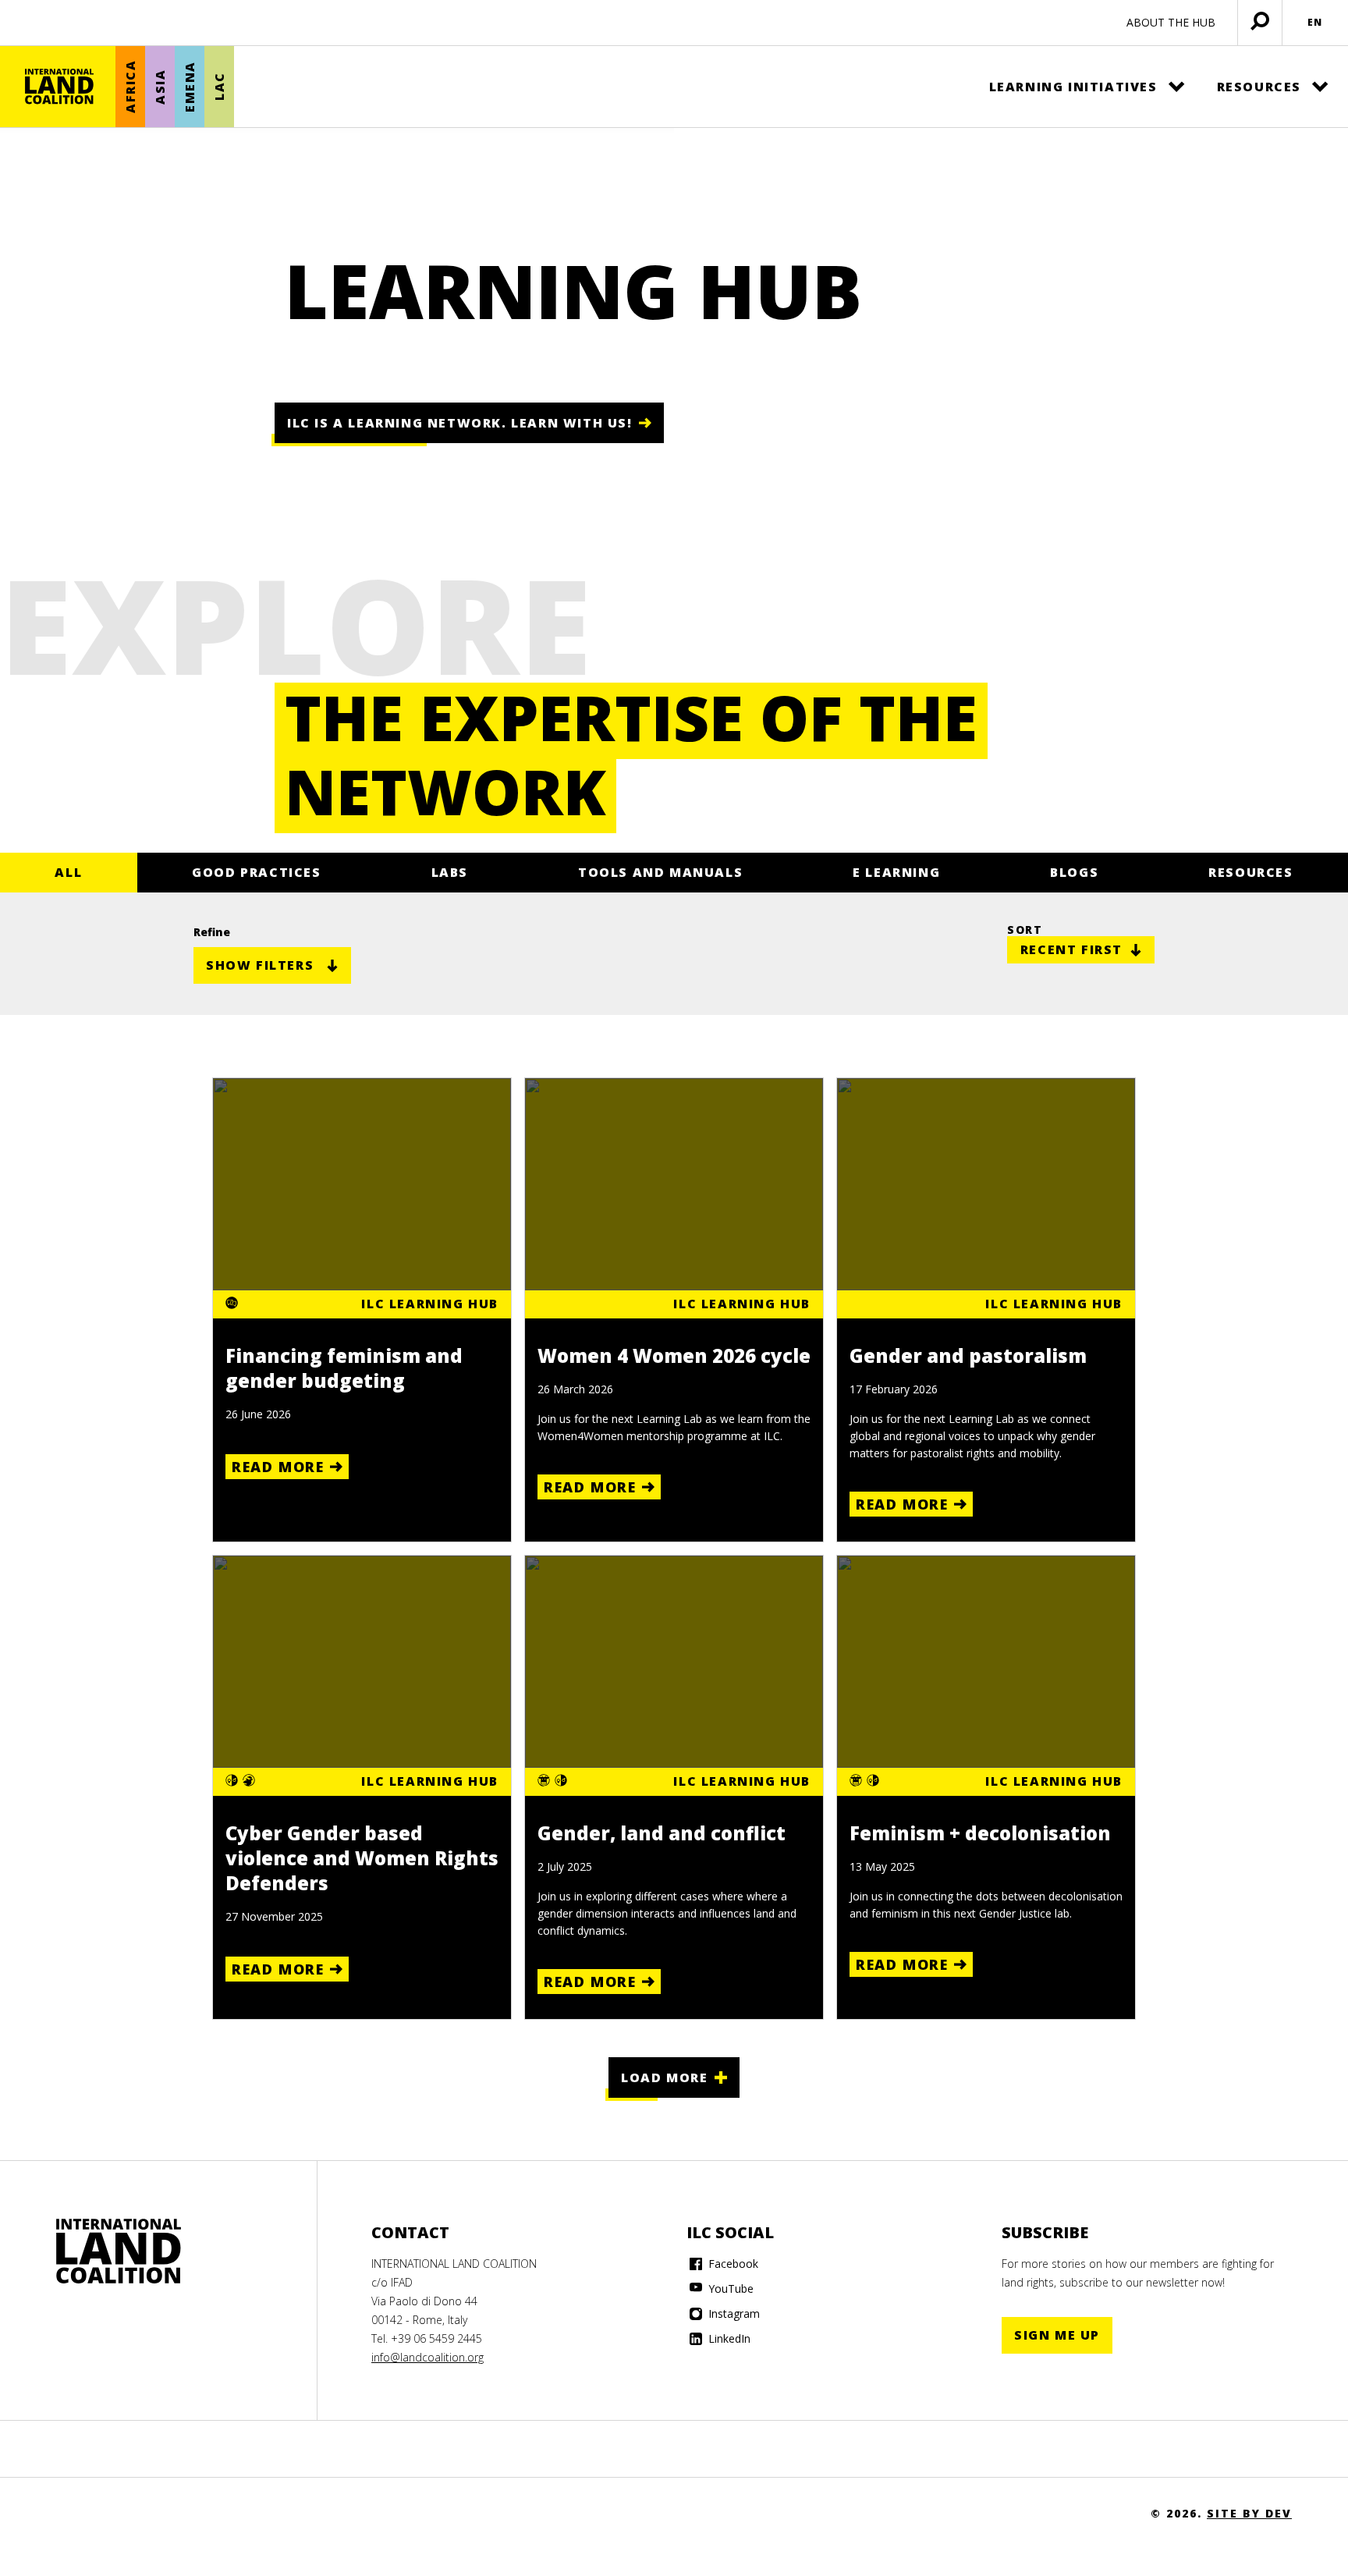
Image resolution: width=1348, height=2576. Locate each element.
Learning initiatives (1073, 87)
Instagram (733, 2313)
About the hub (1171, 22)
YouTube (729, 2289)
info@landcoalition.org (427, 2357)
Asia (160, 86)
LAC (219, 87)
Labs (450, 872)
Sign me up (1057, 2335)
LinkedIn (728, 2338)
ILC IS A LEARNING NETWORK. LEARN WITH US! (460, 423)
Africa (130, 87)
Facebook (732, 2264)
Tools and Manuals (660, 872)
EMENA (190, 87)
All (68, 872)
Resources (1259, 87)
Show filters (260, 965)
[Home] (59, 87)
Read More (278, 1467)
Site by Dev (1249, 2513)
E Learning (896, 872)
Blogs (1074, 872)
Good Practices (256, 872)
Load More (664, 2077)
